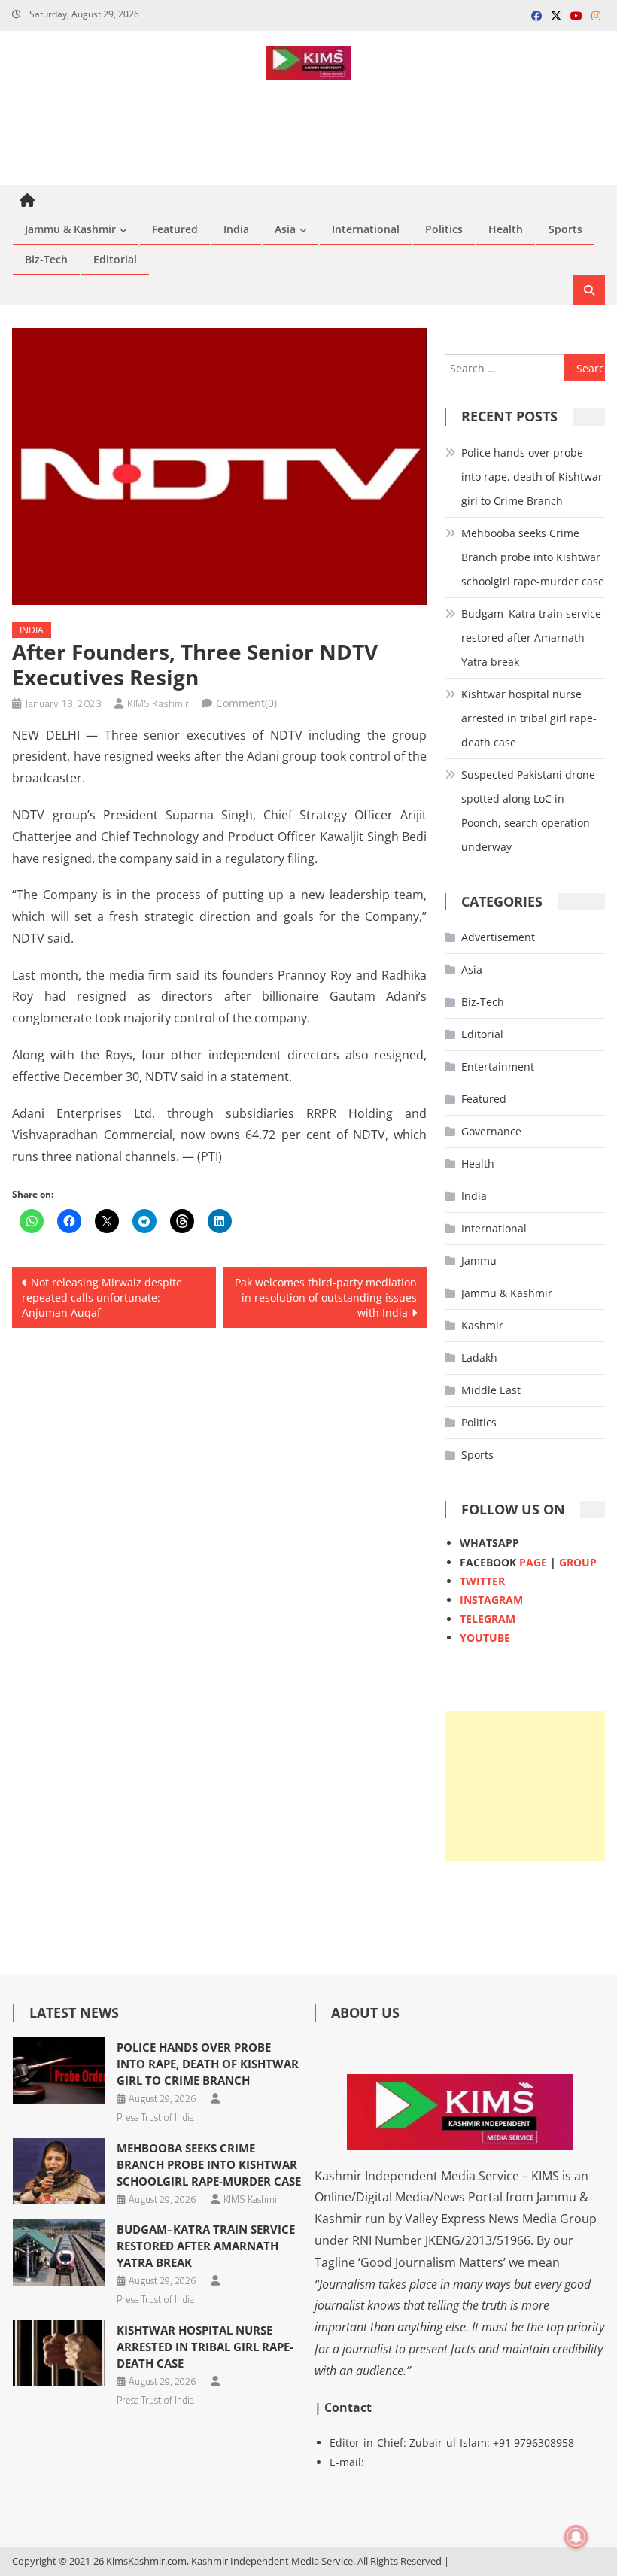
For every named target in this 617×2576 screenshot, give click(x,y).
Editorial (115, 259)
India (236, 229)
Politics (444, 229)
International (366, 229)
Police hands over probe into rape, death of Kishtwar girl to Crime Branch (532, 477)
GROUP (578, 1562)
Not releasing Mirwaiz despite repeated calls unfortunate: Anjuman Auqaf (102, 1297)
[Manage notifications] (576, 2537)
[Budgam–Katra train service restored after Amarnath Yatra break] (59, 2252)
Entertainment (498, 1066)
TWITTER (482, 1581)
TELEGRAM (488, 1619)
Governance (491, 1131)
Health (506, 229)
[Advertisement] (525, 1786)
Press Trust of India (155, 2117)
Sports (565, 229)
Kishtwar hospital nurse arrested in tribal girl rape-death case (529, 718)
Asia (285, 229)
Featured (175, 229)
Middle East (491, 1390)
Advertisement (498, 937)
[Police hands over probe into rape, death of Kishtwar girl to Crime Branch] (59, 2070)
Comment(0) (246, 703)
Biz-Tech (46, 259)
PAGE (533, 1562)
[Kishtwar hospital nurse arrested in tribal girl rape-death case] (59, 2353)
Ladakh (479, 1358)
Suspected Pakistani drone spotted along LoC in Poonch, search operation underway (528, 811)
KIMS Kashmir (158, 703)
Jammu (479, 1261)
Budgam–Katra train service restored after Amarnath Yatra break (531, 638)
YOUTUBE (485, 1637)
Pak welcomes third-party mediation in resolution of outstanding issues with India (326, 1297)
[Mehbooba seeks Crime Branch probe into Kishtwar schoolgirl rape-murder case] (59, 2171)
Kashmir (482, 1325)
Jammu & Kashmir (70, 229)
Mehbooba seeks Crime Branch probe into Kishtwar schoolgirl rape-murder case (533, 557)
